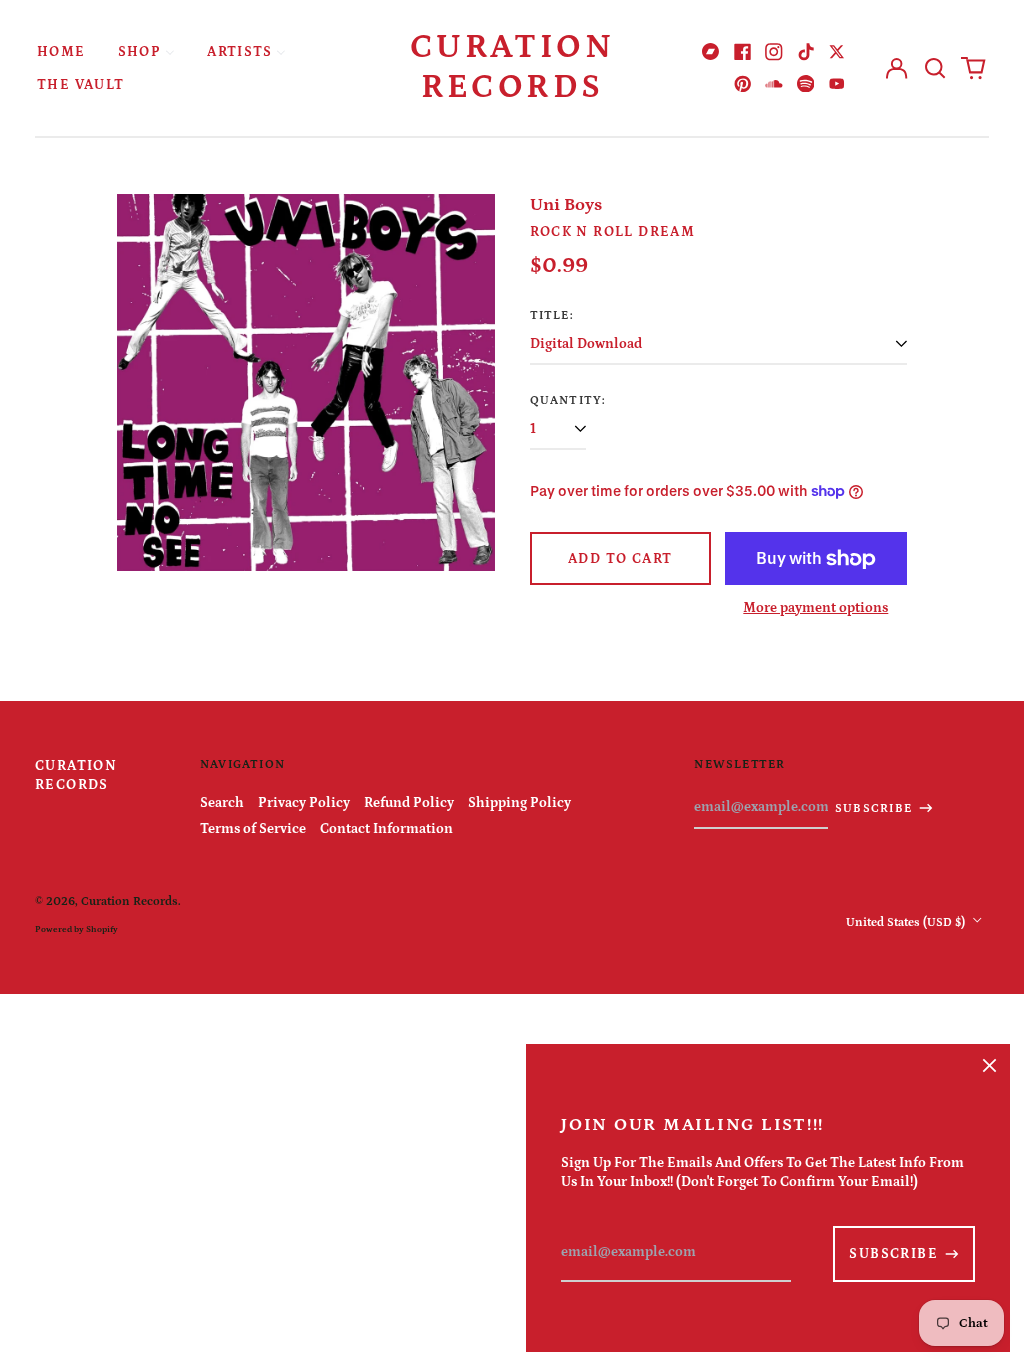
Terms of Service (253, 829)
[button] (935, 68)
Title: (552, 315)
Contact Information (386, 829)
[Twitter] (837, 52)
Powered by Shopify (76, 929)
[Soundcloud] (774, 84)
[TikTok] (806, 52)
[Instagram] (774, 52)
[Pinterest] (743, 84)
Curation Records (512, 67)
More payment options (815, 608)
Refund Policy (409, 803)
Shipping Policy (519, 803)
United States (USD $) (907, 922)
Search (222, 803)
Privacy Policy (304, 803)
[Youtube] (837, 84)
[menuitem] (61, 51)
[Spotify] (806, 84)
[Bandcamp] (711, 52)
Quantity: (568, 400)
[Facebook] (743, 52)
